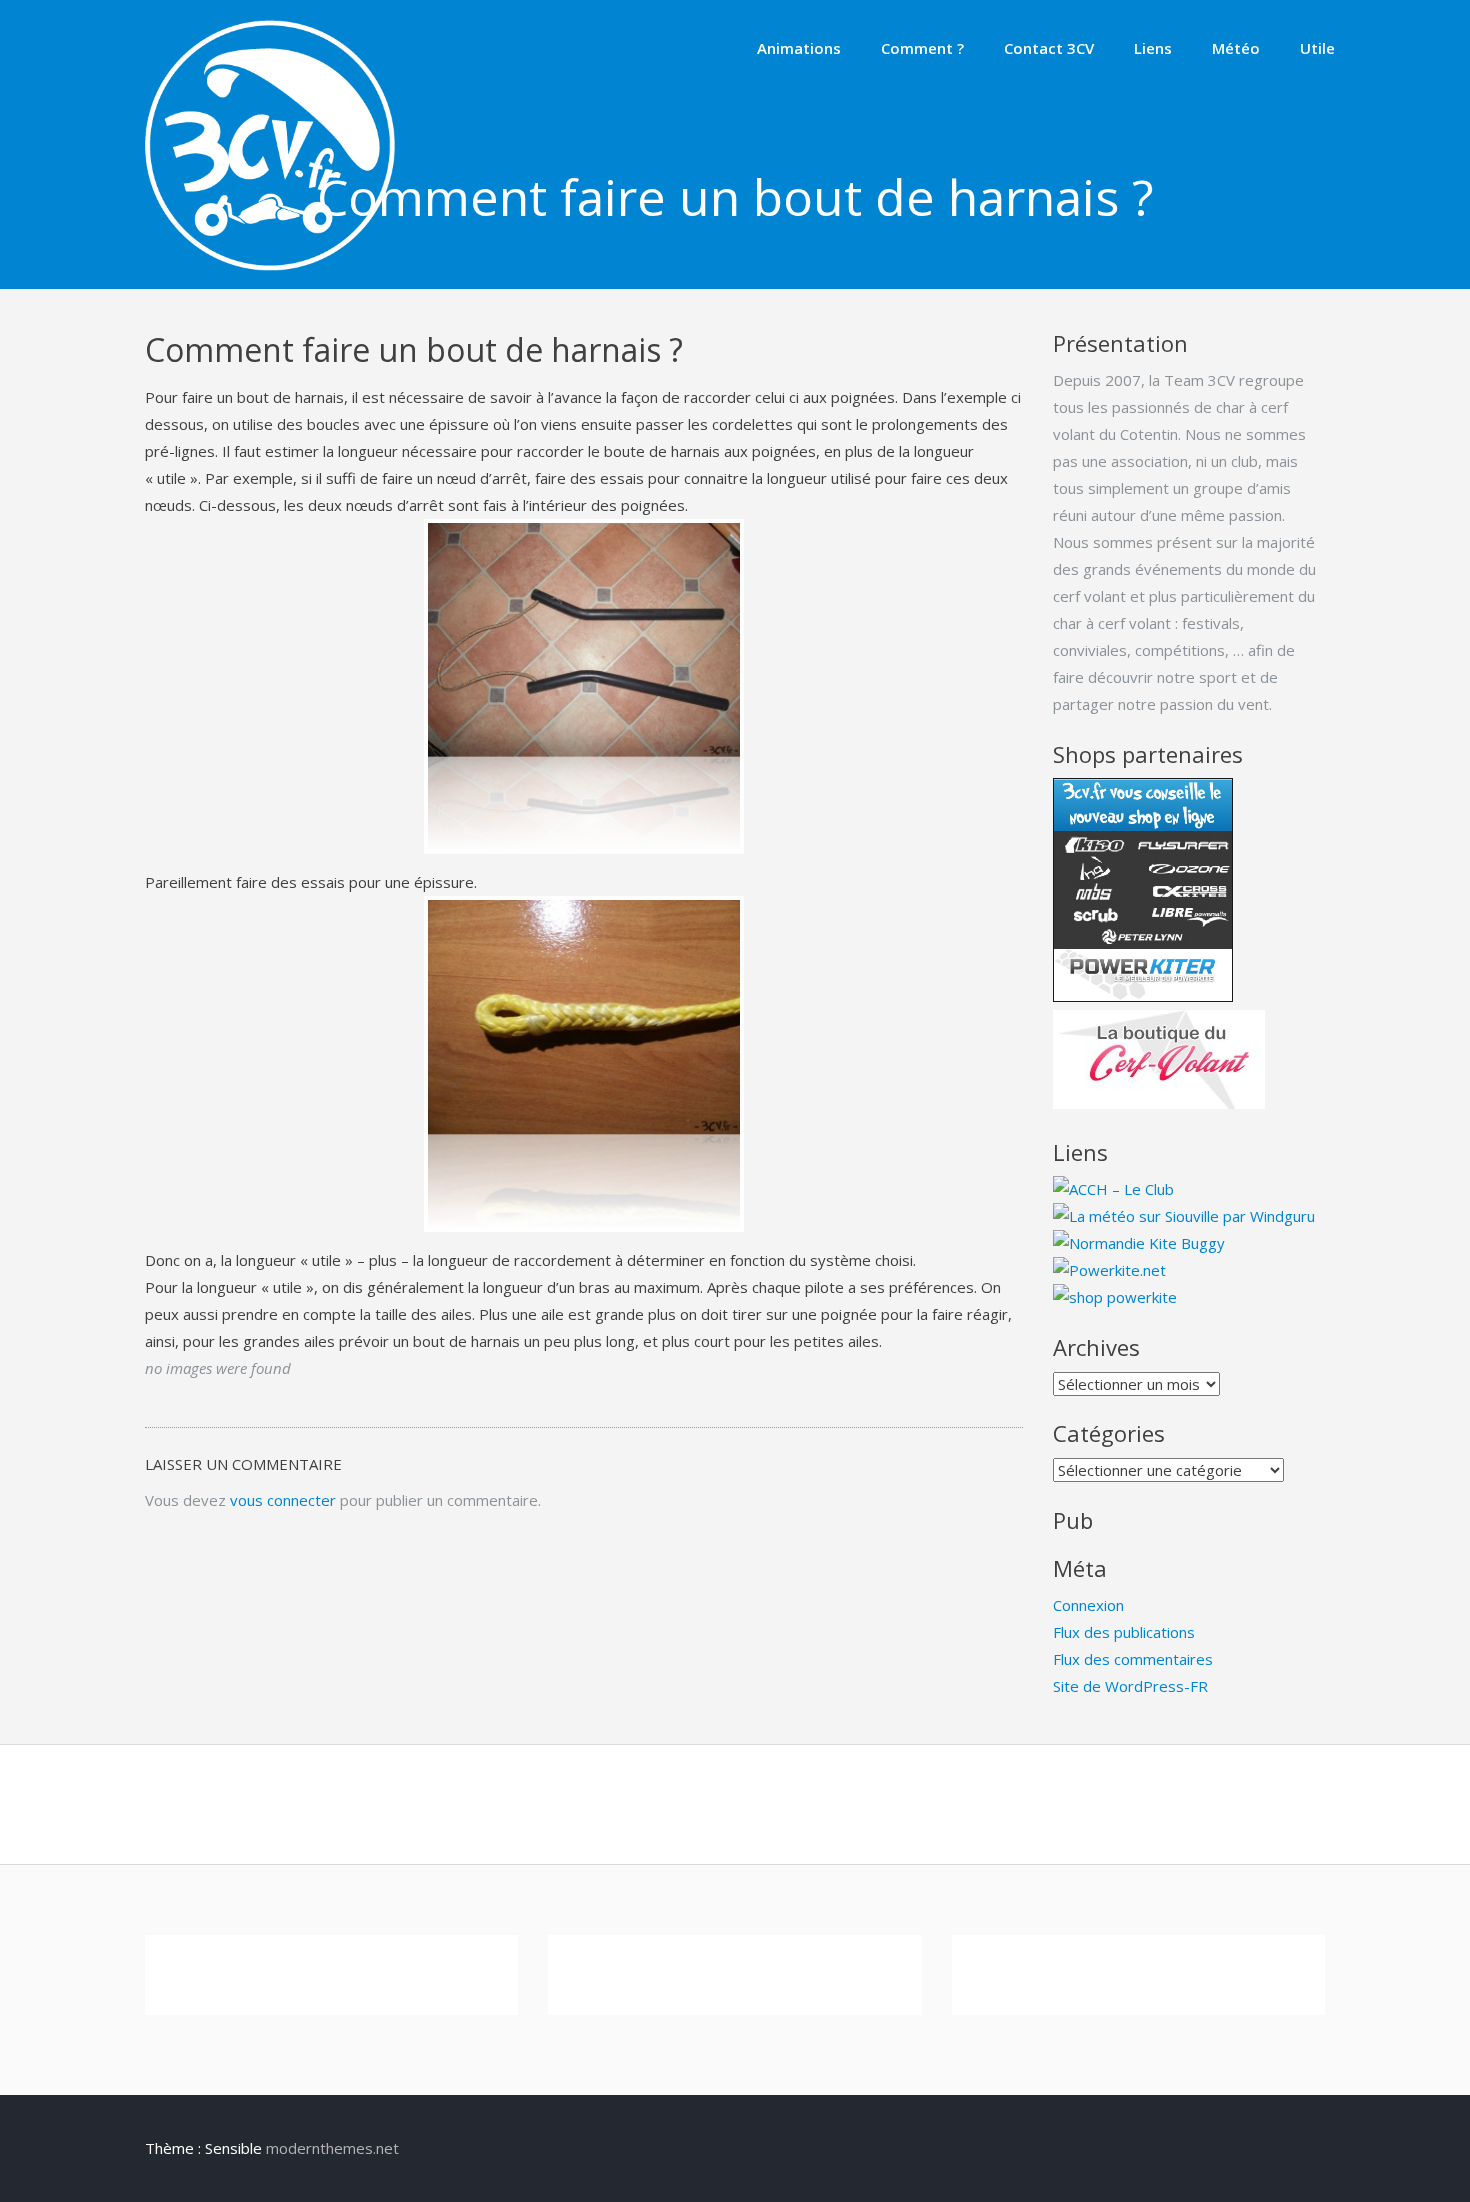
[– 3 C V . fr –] (270, 265)
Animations (799, 48)
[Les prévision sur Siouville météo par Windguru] (1184, 1216)
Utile (1317, 48)
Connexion (1088, 1605)
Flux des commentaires (1133, 1659)
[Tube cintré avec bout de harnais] (584, 687)
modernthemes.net (332, 2148)
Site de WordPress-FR (1130, 1686)
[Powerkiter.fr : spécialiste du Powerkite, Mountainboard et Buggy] (1115, 1297)
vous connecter (283, 1500)
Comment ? (922, 48)
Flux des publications (1124, 1632)
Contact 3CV (1049, 48)
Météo (1236, 48)
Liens (1153, 48)
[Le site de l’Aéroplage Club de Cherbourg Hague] (1113, 1189)
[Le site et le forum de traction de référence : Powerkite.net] (1109, 1270)
